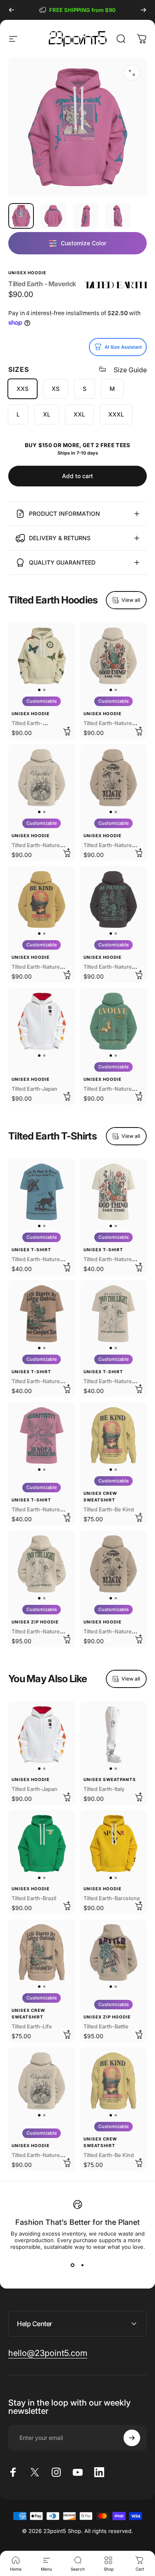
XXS (23, 389)
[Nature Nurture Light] (42, 1564)
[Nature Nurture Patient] (114, 900)
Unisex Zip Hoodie (35, 1622)
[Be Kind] (114, 1436)
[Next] (143, 10)
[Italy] (114, 1735)
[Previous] (12, 10)
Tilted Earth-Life (32, 2027)
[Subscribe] (132, 2438)
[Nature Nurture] (42, 1314)
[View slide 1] (73, 2265)
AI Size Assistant (123, 347)
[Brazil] (42, 1843)
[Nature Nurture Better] (42, 778)
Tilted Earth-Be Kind (109, 1509)
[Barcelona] (114, 1843)
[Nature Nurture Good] (114, 656)
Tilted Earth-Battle (106, 2027)
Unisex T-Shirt (31, 1250)
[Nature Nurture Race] (42, 1192)
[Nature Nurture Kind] (42, 900)
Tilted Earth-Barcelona (112, 1898)
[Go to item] (21, 216)
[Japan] (42, 1021)
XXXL (116, 414)
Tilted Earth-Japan (35, 1089)
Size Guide (130, 370)
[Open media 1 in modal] (132, 73)
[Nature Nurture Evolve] (114, 1021)
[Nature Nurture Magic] (114, 778)
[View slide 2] (83, 2265)
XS (56, 389)
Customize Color (83, 243)
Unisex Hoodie (27, 273)
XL (47, 414)
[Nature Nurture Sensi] (42, 1436)
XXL (79, 414)
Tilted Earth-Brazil (34, 1898)
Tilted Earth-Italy (104, 1789)
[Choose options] (67, 731)
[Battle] (114, 1953)
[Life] (42, 1953)
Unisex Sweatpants (110, 1779)
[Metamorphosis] (42, 656)
